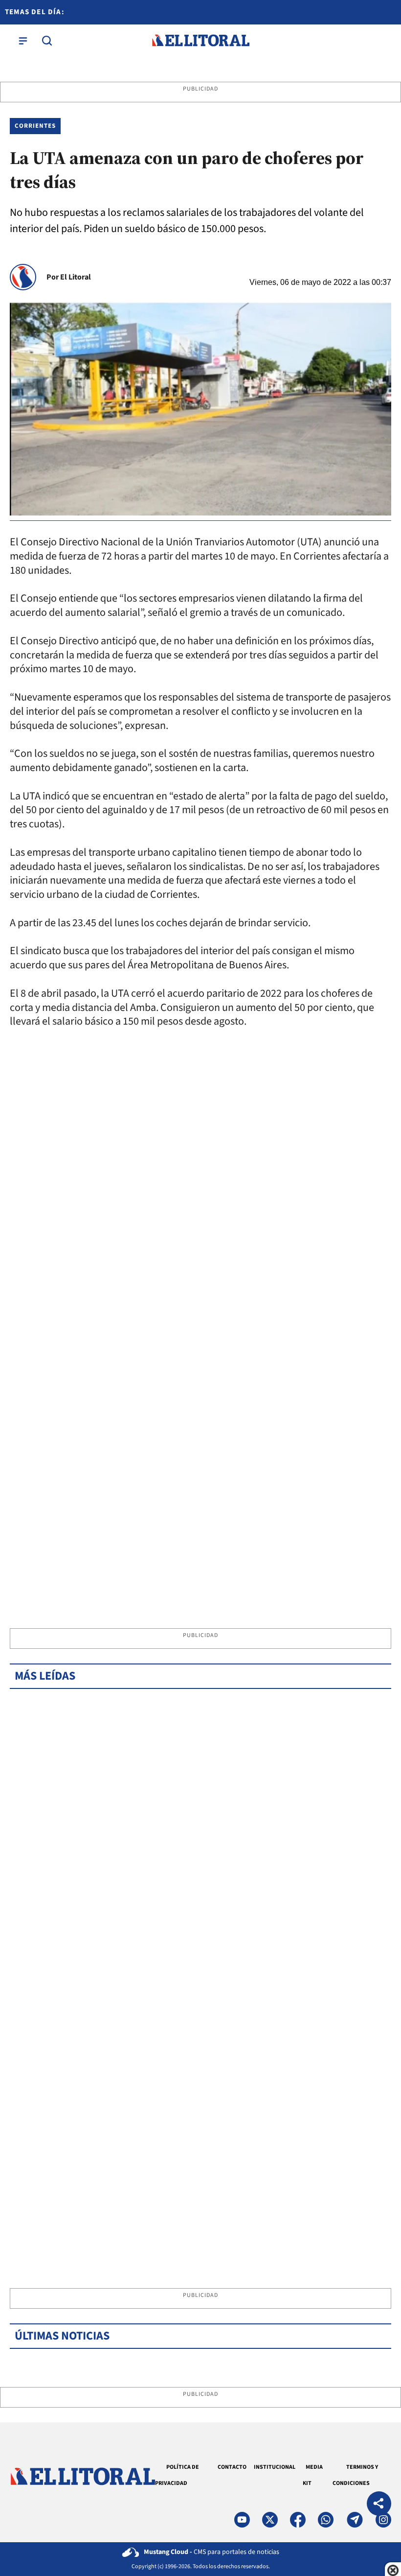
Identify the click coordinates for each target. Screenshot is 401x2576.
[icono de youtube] (242, 2520)
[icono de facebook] (298, 2520)
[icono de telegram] (355, 2520)
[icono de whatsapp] (326, 2520)
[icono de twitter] (270, 2520)
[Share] (379, 2505)
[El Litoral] (200, 41)
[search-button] (47, 41)
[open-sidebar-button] (23, 41)
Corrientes (35, 126)
